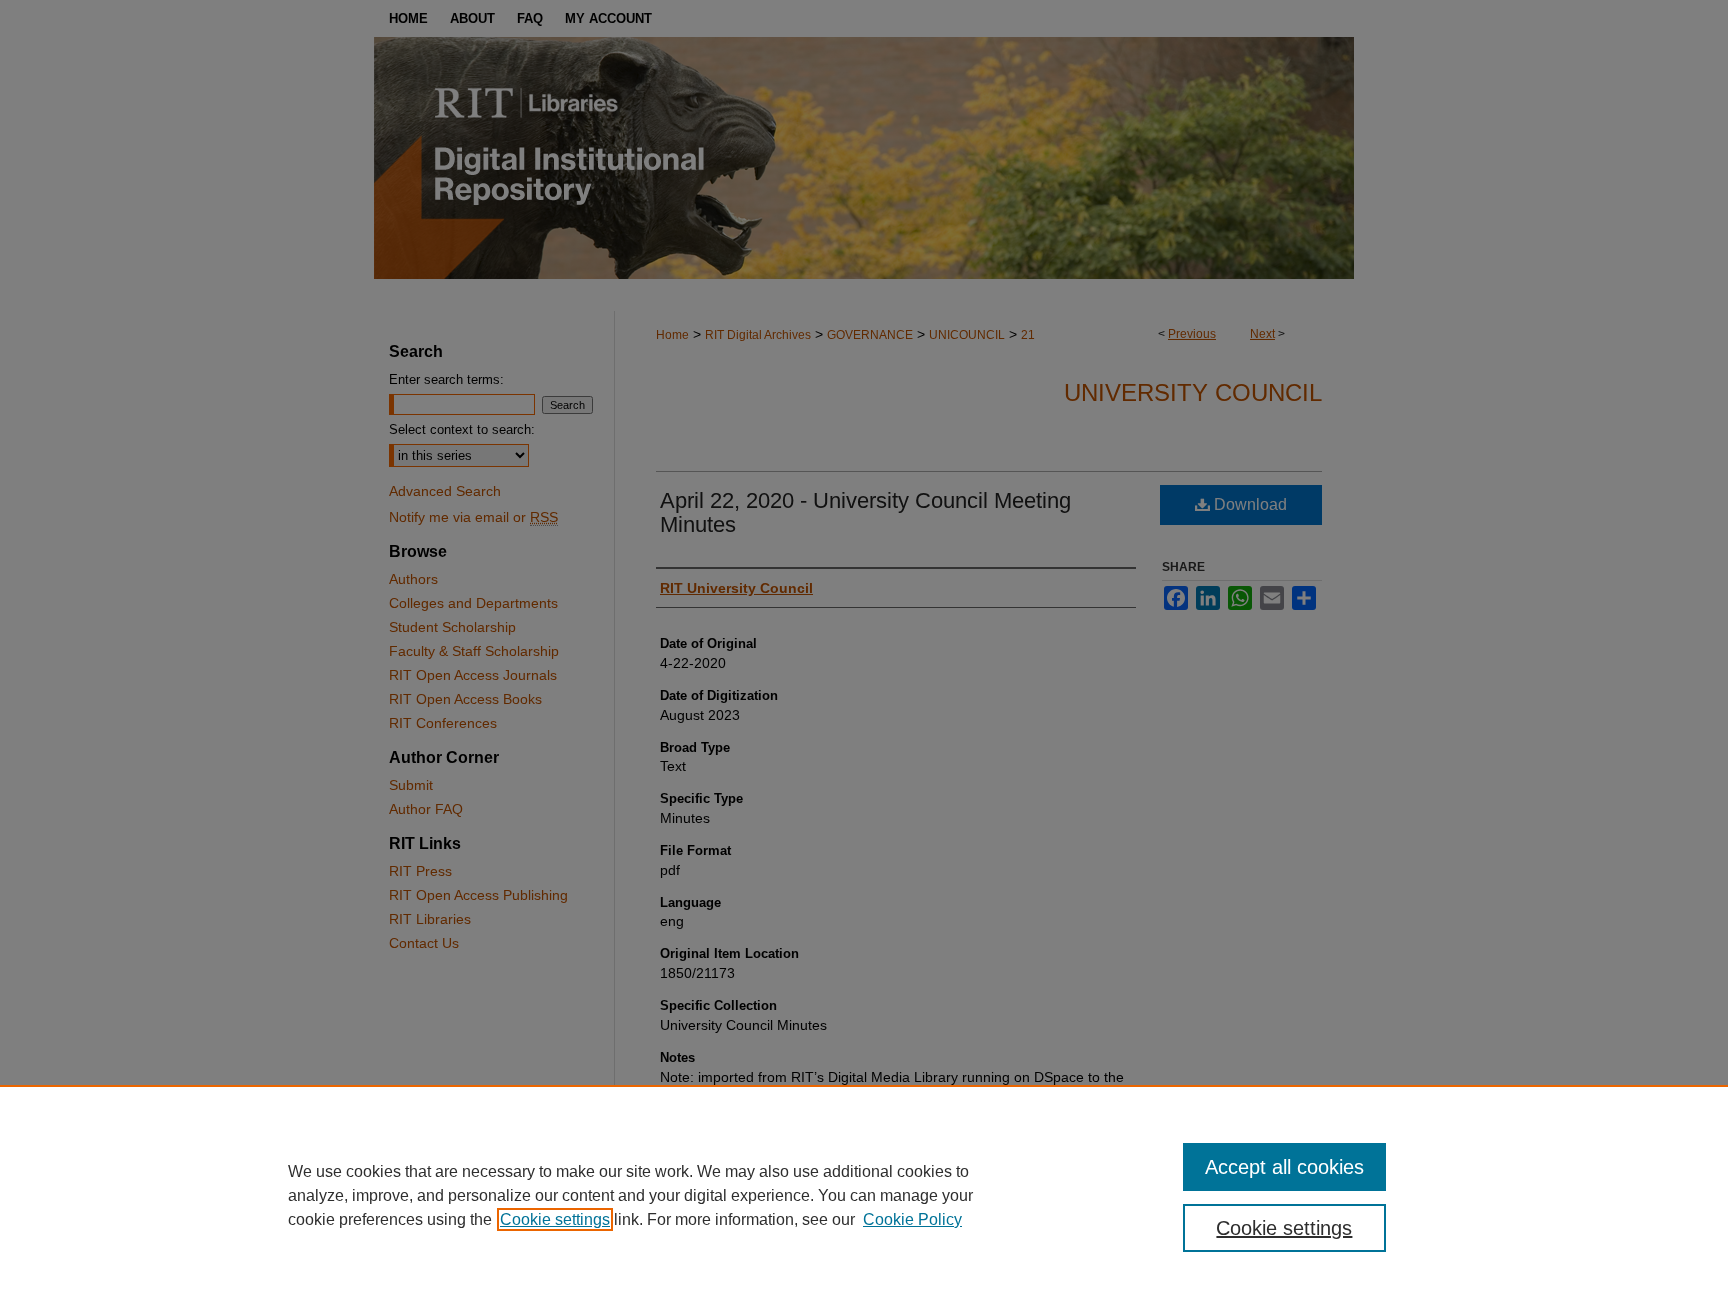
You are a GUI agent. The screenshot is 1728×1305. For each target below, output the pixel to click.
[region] (864, 1195)
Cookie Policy (912, 1219)
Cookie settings (555, 1219)
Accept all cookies (1284, 1167)
